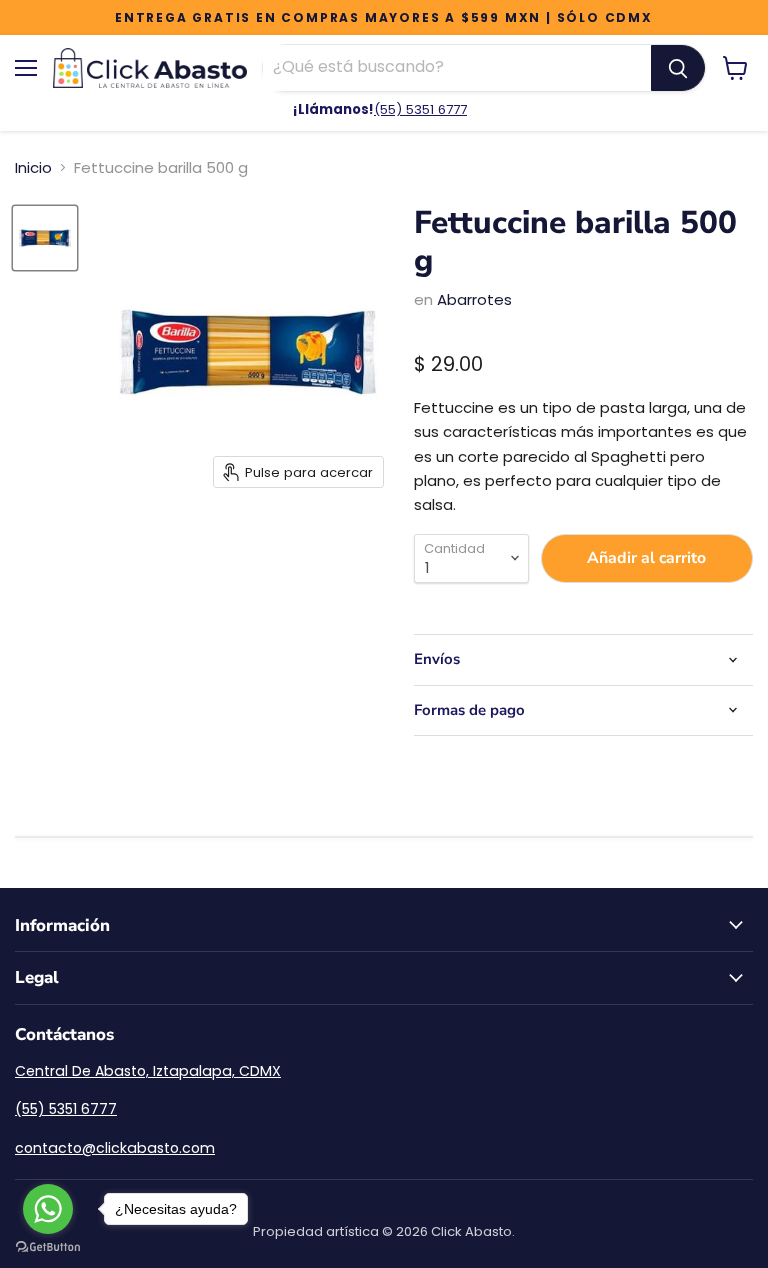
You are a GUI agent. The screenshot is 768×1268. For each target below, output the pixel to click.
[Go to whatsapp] (48, 1209)
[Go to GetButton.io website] (48, 1247)
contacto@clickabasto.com (115, 1148)
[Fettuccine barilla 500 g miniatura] (45, 238)
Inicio (33, 167)
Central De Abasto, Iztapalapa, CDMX (148, 1071)
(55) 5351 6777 (420, 109)
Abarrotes (474, 299)
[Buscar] (678, 68)
